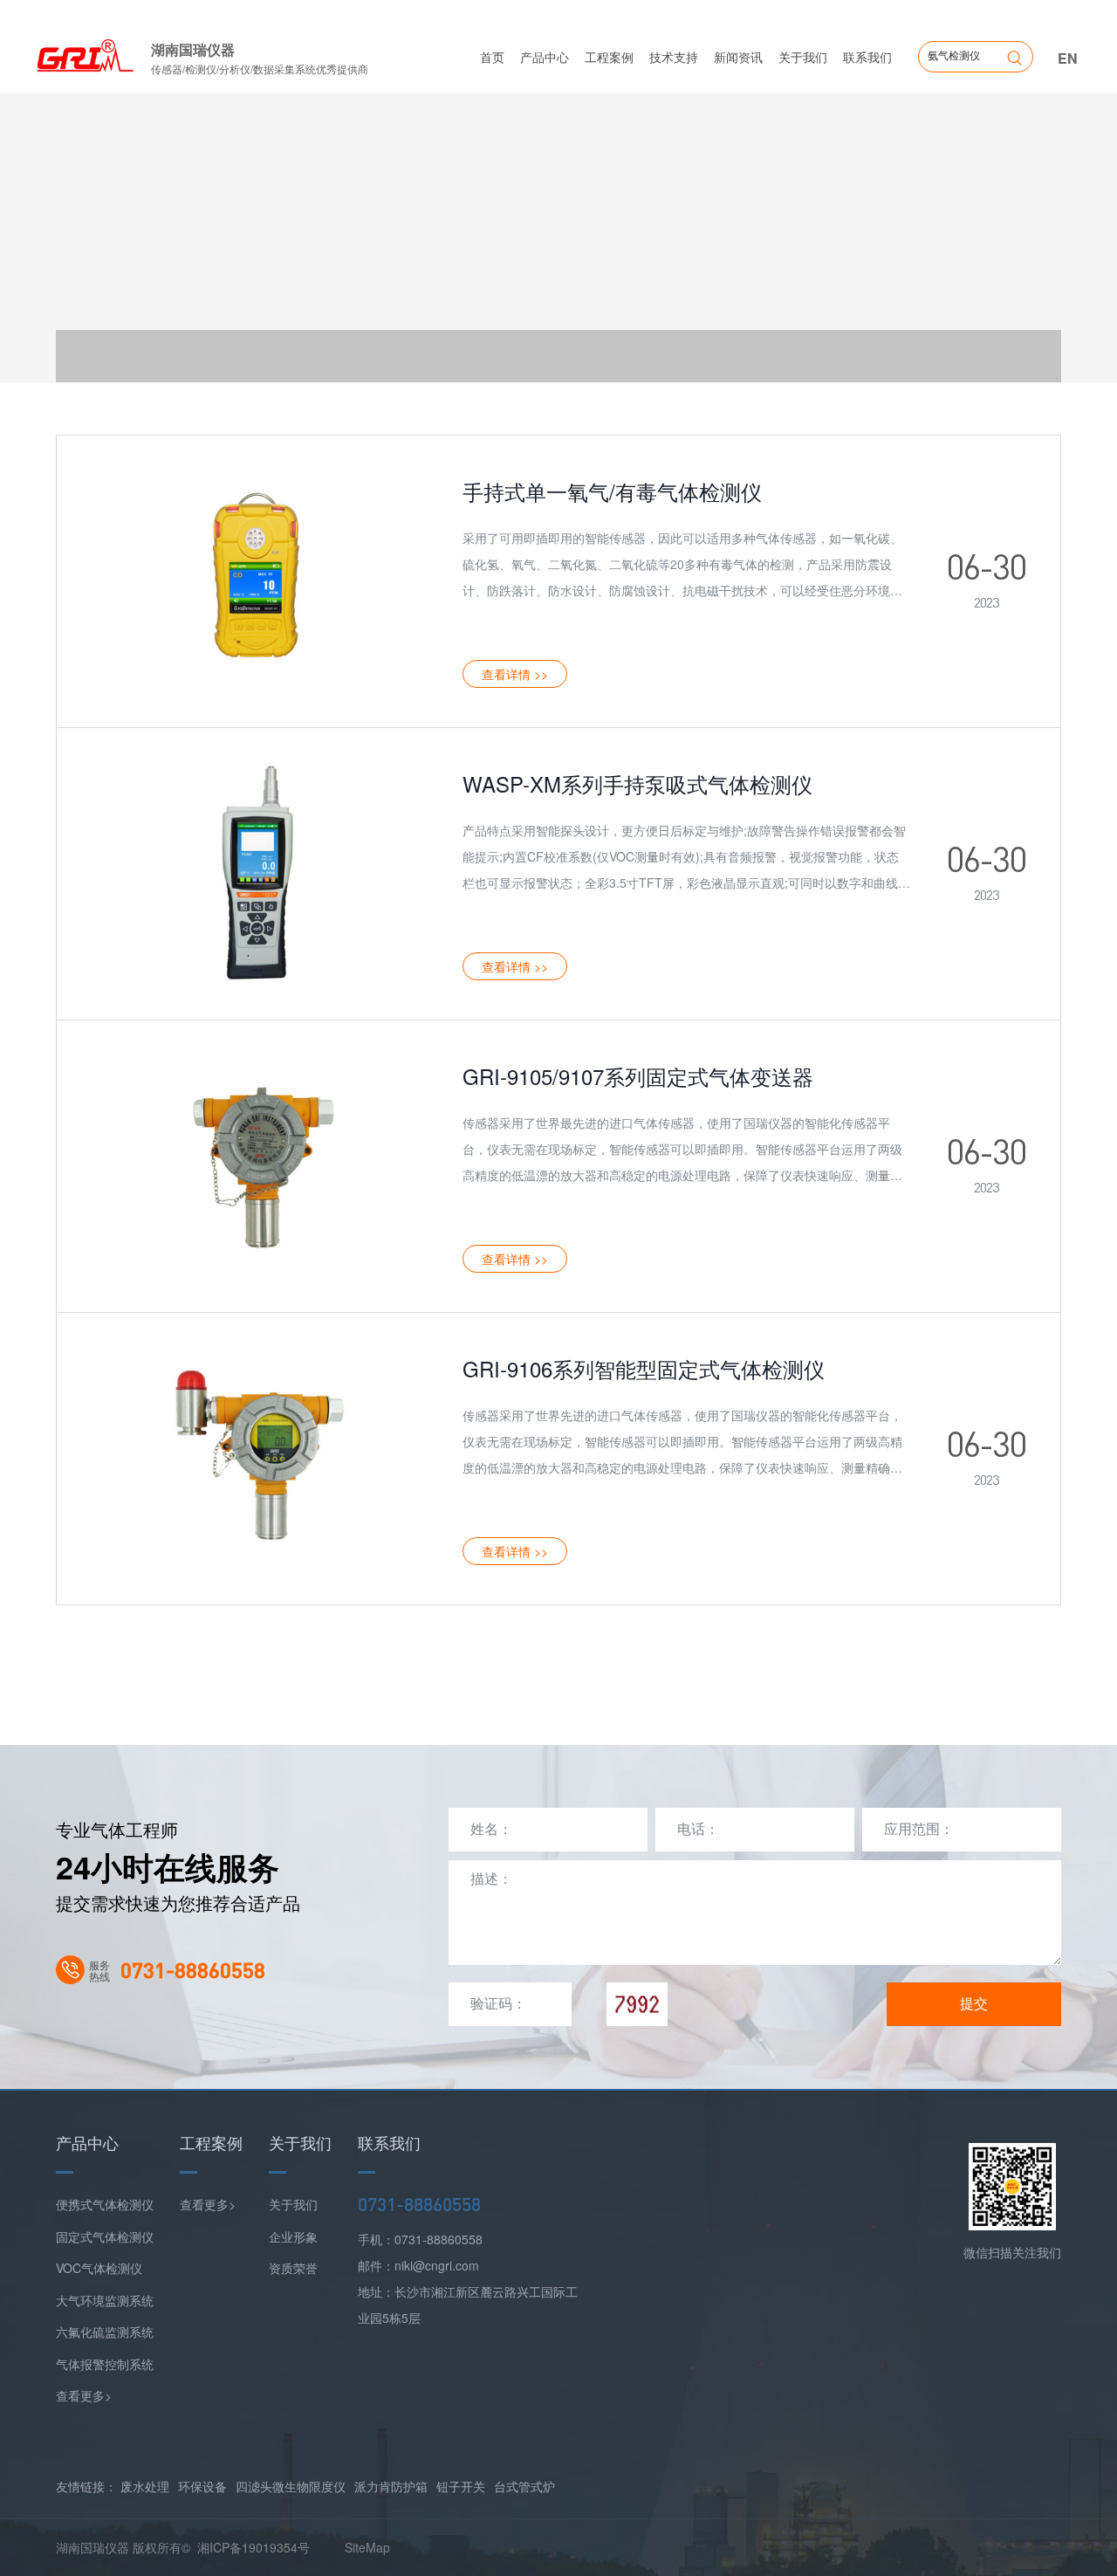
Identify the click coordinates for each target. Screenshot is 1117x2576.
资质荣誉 (293, 2268)
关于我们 (803, 57)
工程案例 (609, 57)
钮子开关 (461, 2486)
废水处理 (145, 2486)
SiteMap (367, 2547)
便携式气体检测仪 (105, 2204)
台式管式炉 (524, 2486)
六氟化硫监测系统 (105, 2332)
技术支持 (674, 57)
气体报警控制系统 (105, 2364)
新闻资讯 (738, 57)
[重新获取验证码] (637, 2004)
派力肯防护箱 (391, 2486)
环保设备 (202, 2486)
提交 (974, 2004)
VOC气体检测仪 (99, 2268)
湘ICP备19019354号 (254, 2547)
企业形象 (293, 2236)
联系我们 (867, 57)
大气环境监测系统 (105, 2300)
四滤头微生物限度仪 (291, 2486)
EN (1068, 58)
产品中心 (545, 57)
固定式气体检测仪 (105, 2236)
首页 (492, 57)
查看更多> (84, 2395)
